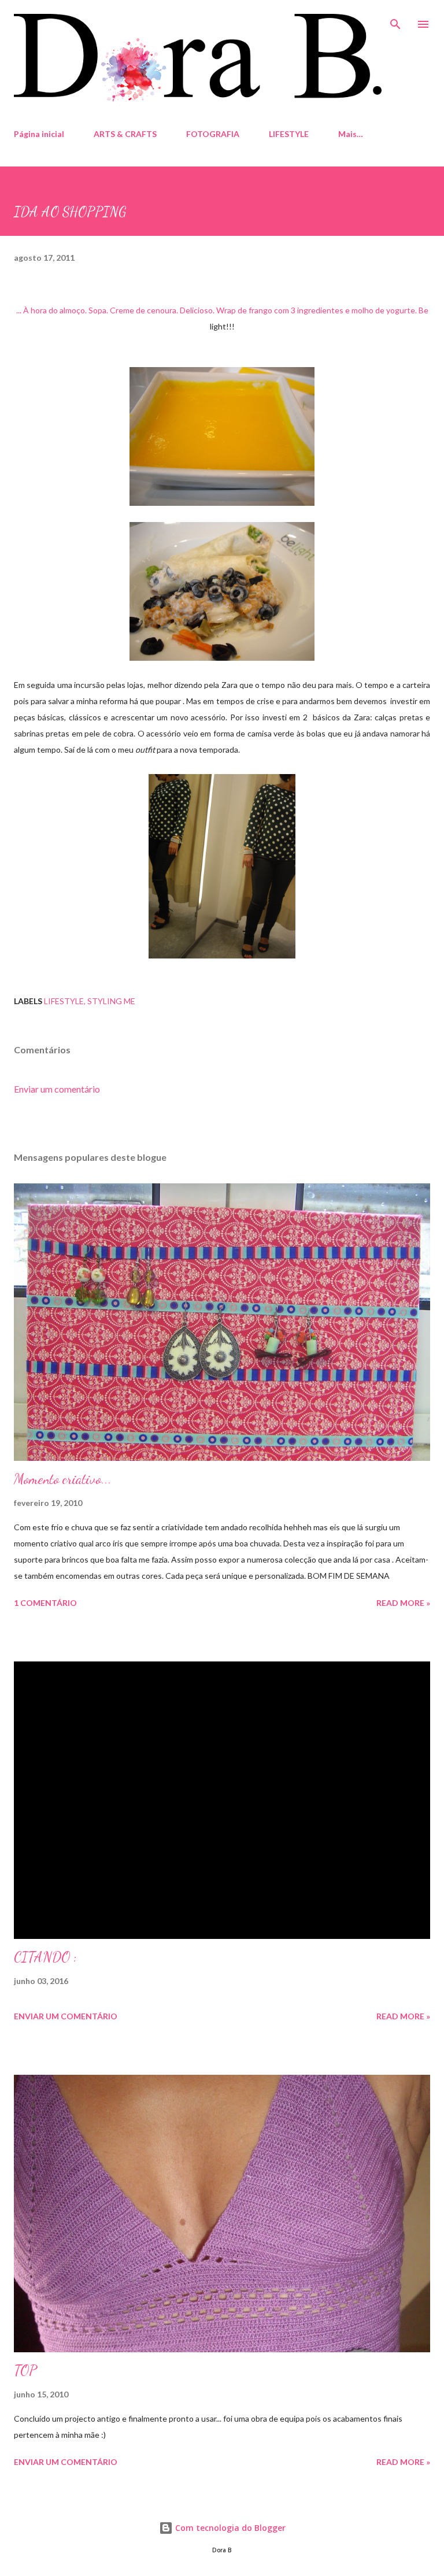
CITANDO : (45, 1957)
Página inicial (39, 134)
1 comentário (45, 1603)
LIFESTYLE (289, 134)
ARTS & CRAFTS (125, 134)
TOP (25, 2370)
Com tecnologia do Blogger (229, 2528)
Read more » (403, 1603)
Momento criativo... (63, 1479)
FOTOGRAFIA (213, 134)
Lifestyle (64, 1001)
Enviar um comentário (57, 1089)
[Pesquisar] (395, 21)
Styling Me (111, 1001)
